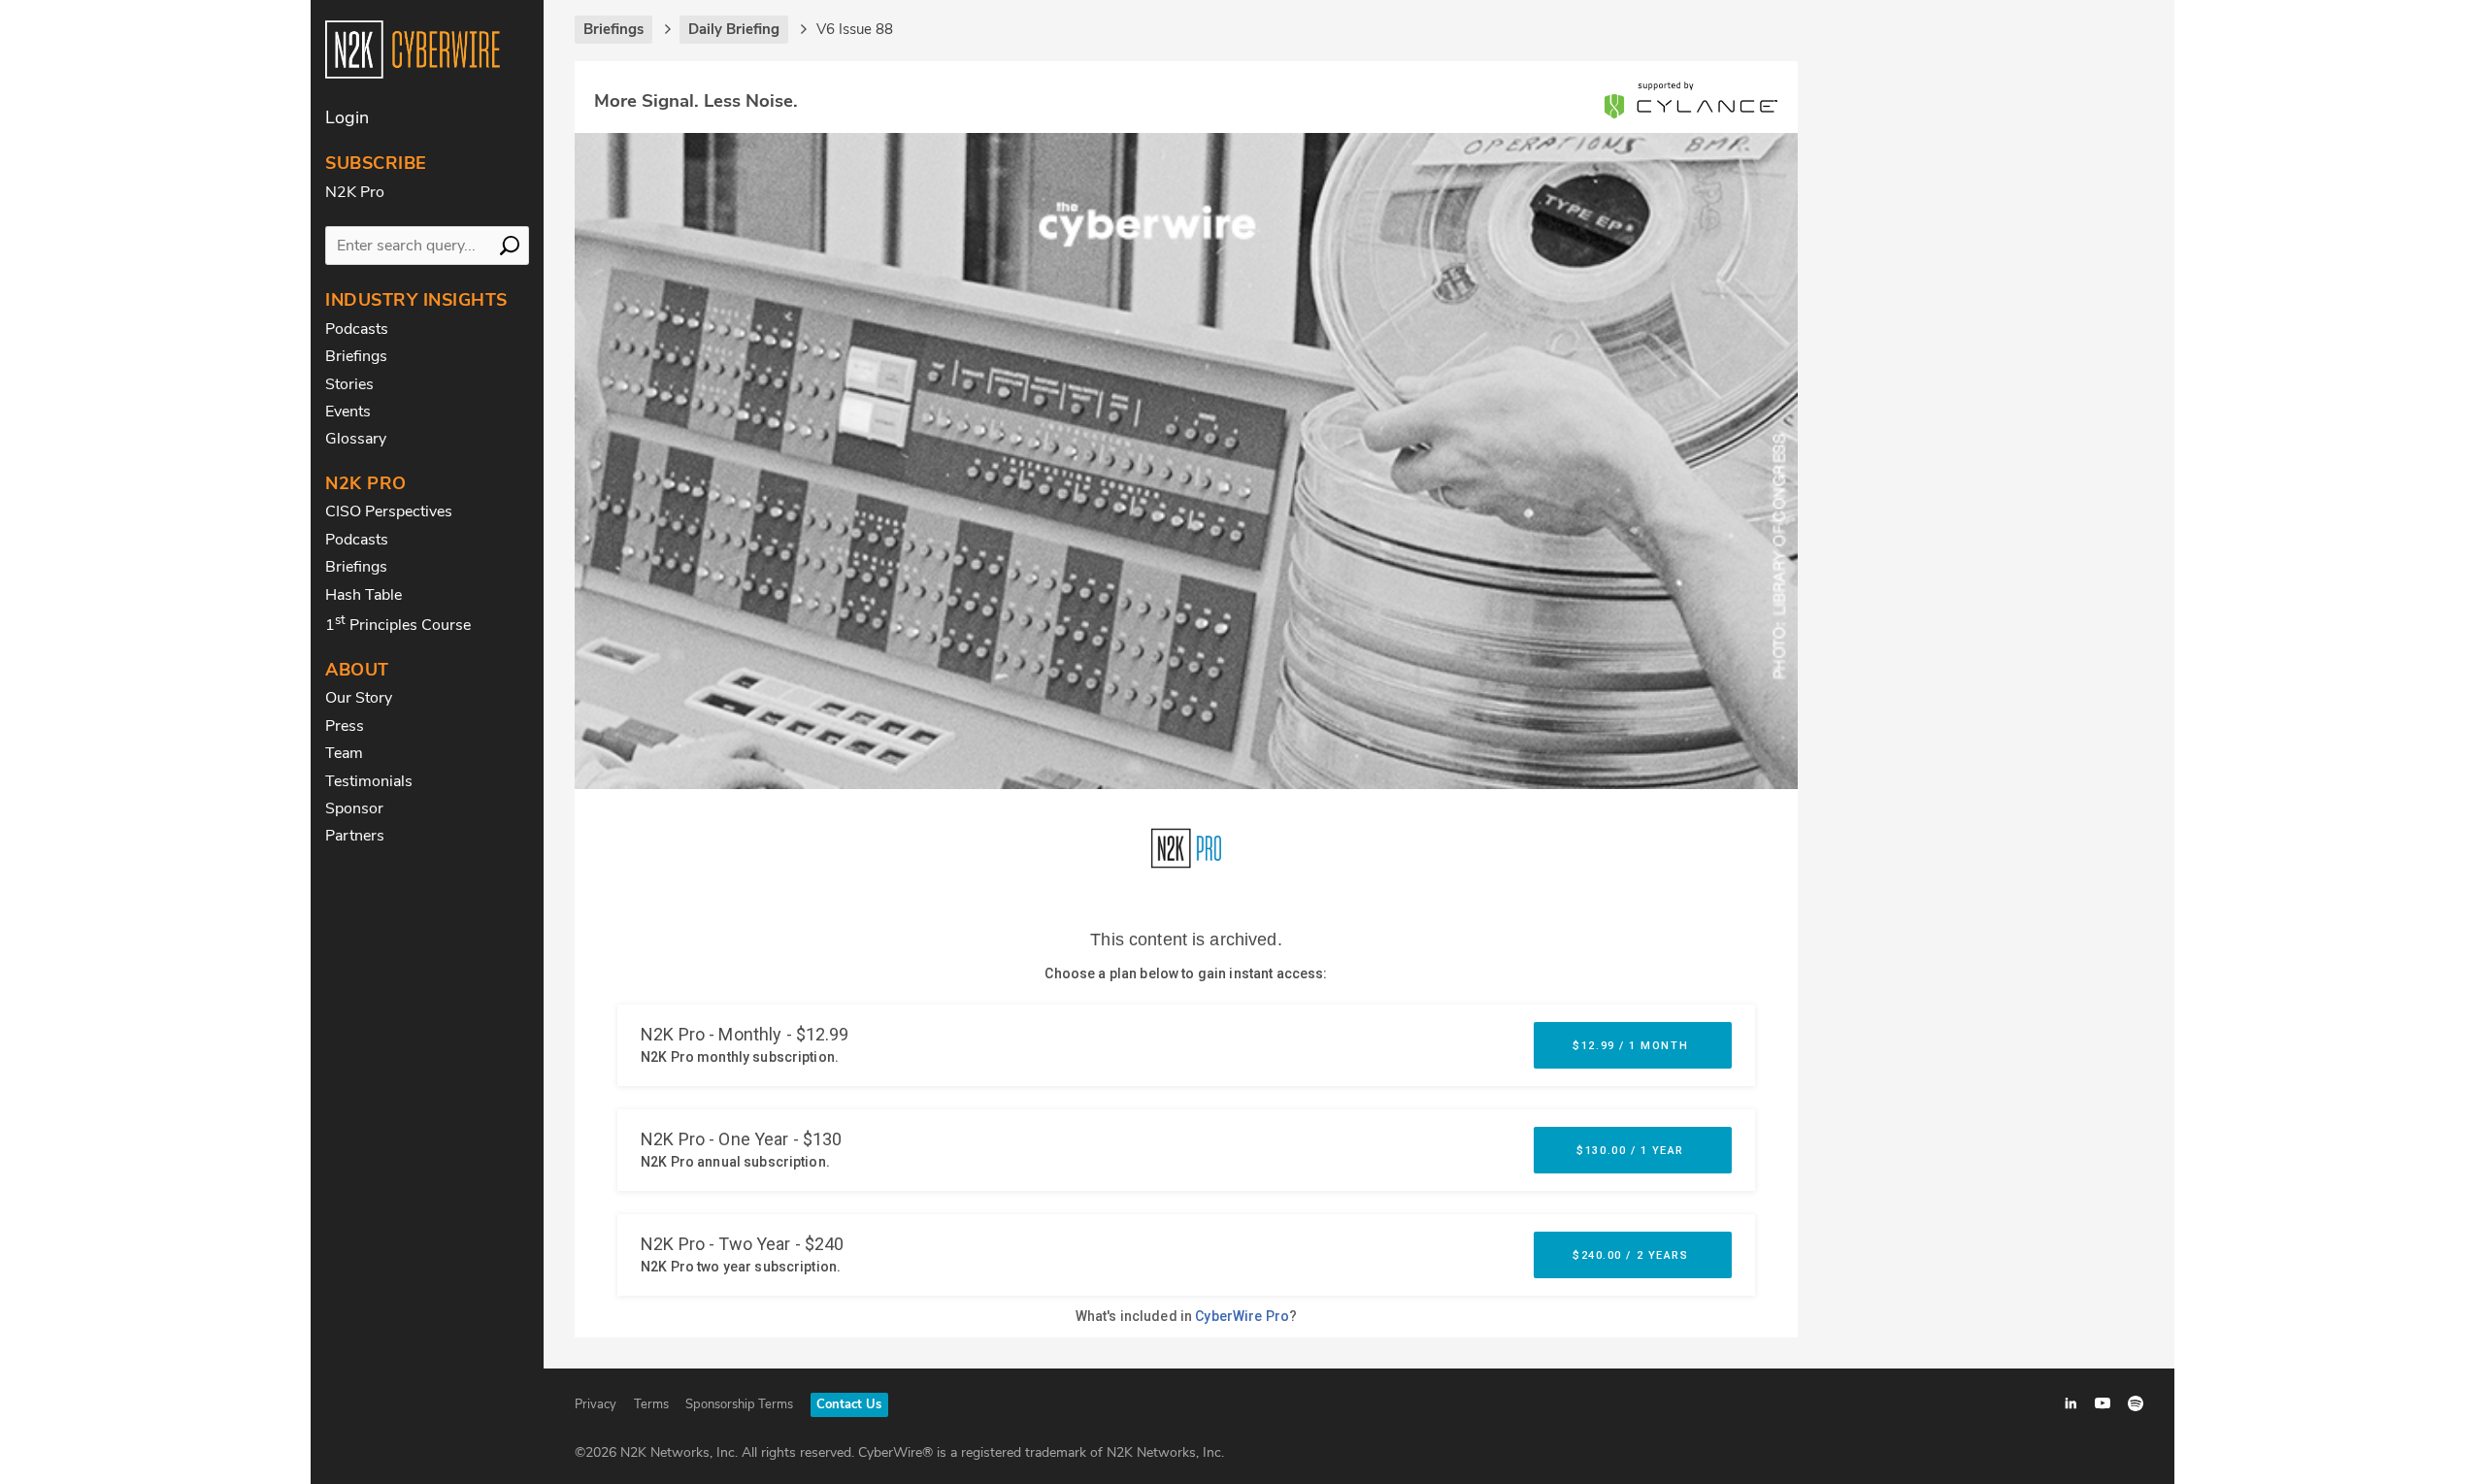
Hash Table (364, 595)
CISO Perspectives (389, 511)
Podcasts (357, 329)
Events (348, 412)
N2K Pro (355, 192)
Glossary (356, 439)
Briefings (356, 356)
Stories (349, 384)
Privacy (596, 1404)
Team (344, 753)
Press (345, 726)
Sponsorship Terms (739, 1404)
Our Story (359, 698)
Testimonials (369, 781)
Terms (651, 1404)
